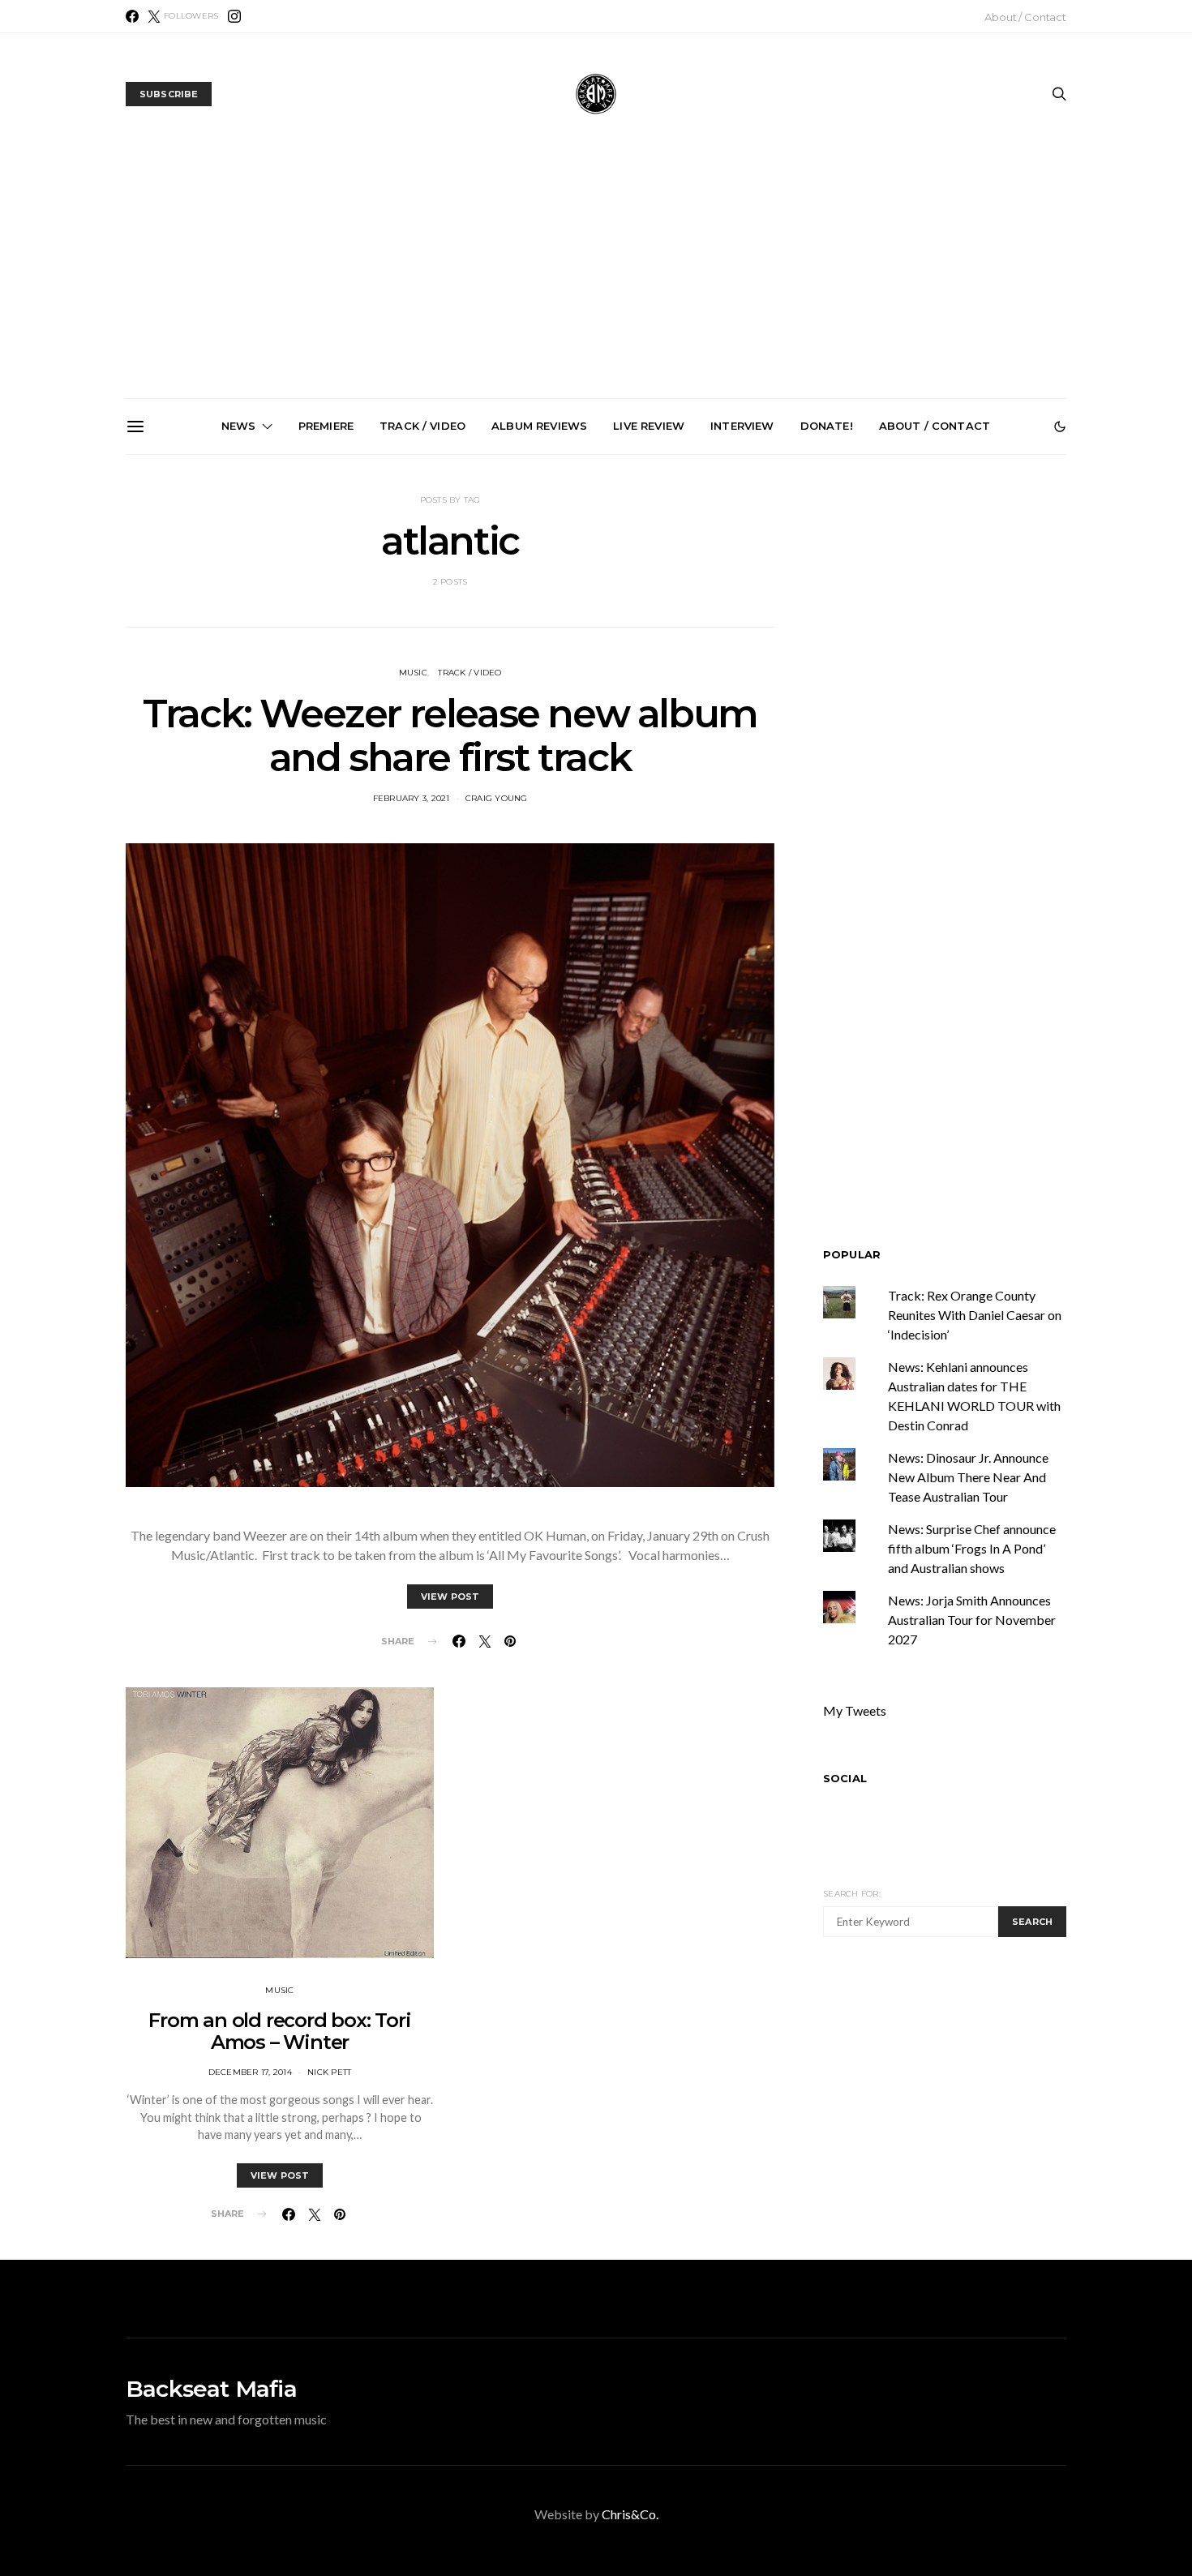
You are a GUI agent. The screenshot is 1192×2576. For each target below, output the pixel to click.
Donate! (827, 426)
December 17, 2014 (250, 2072)
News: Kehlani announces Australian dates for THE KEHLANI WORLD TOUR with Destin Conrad (969, 639)
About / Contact (1025, 17)
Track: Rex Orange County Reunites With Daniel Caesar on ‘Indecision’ (975, 1315)
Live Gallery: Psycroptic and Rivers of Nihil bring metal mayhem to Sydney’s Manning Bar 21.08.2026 (237, 645)
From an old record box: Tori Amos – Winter (279, 2031)
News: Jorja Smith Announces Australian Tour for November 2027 (786, 632)
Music (413, 673)
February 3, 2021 (412, 798)
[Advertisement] (596, 276)
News (239, 426)
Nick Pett (329, 2072)
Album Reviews (539, 426)
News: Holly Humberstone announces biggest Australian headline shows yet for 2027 (419, 639)
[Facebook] (132, 16)
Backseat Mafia (211, 2389)
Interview (742, 426)
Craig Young (497, 798)
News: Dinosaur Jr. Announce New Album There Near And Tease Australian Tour (968, 1477)
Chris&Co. (630, 2514)
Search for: (852, 1894)
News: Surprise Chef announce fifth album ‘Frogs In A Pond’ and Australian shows (602, 639)
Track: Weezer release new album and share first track (450, 735)
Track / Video (422, 426)
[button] (1060, 426)
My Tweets (855, 1710)
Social (845, 1778)
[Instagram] (234, 16)
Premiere (326, 426)
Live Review (649, 426)
